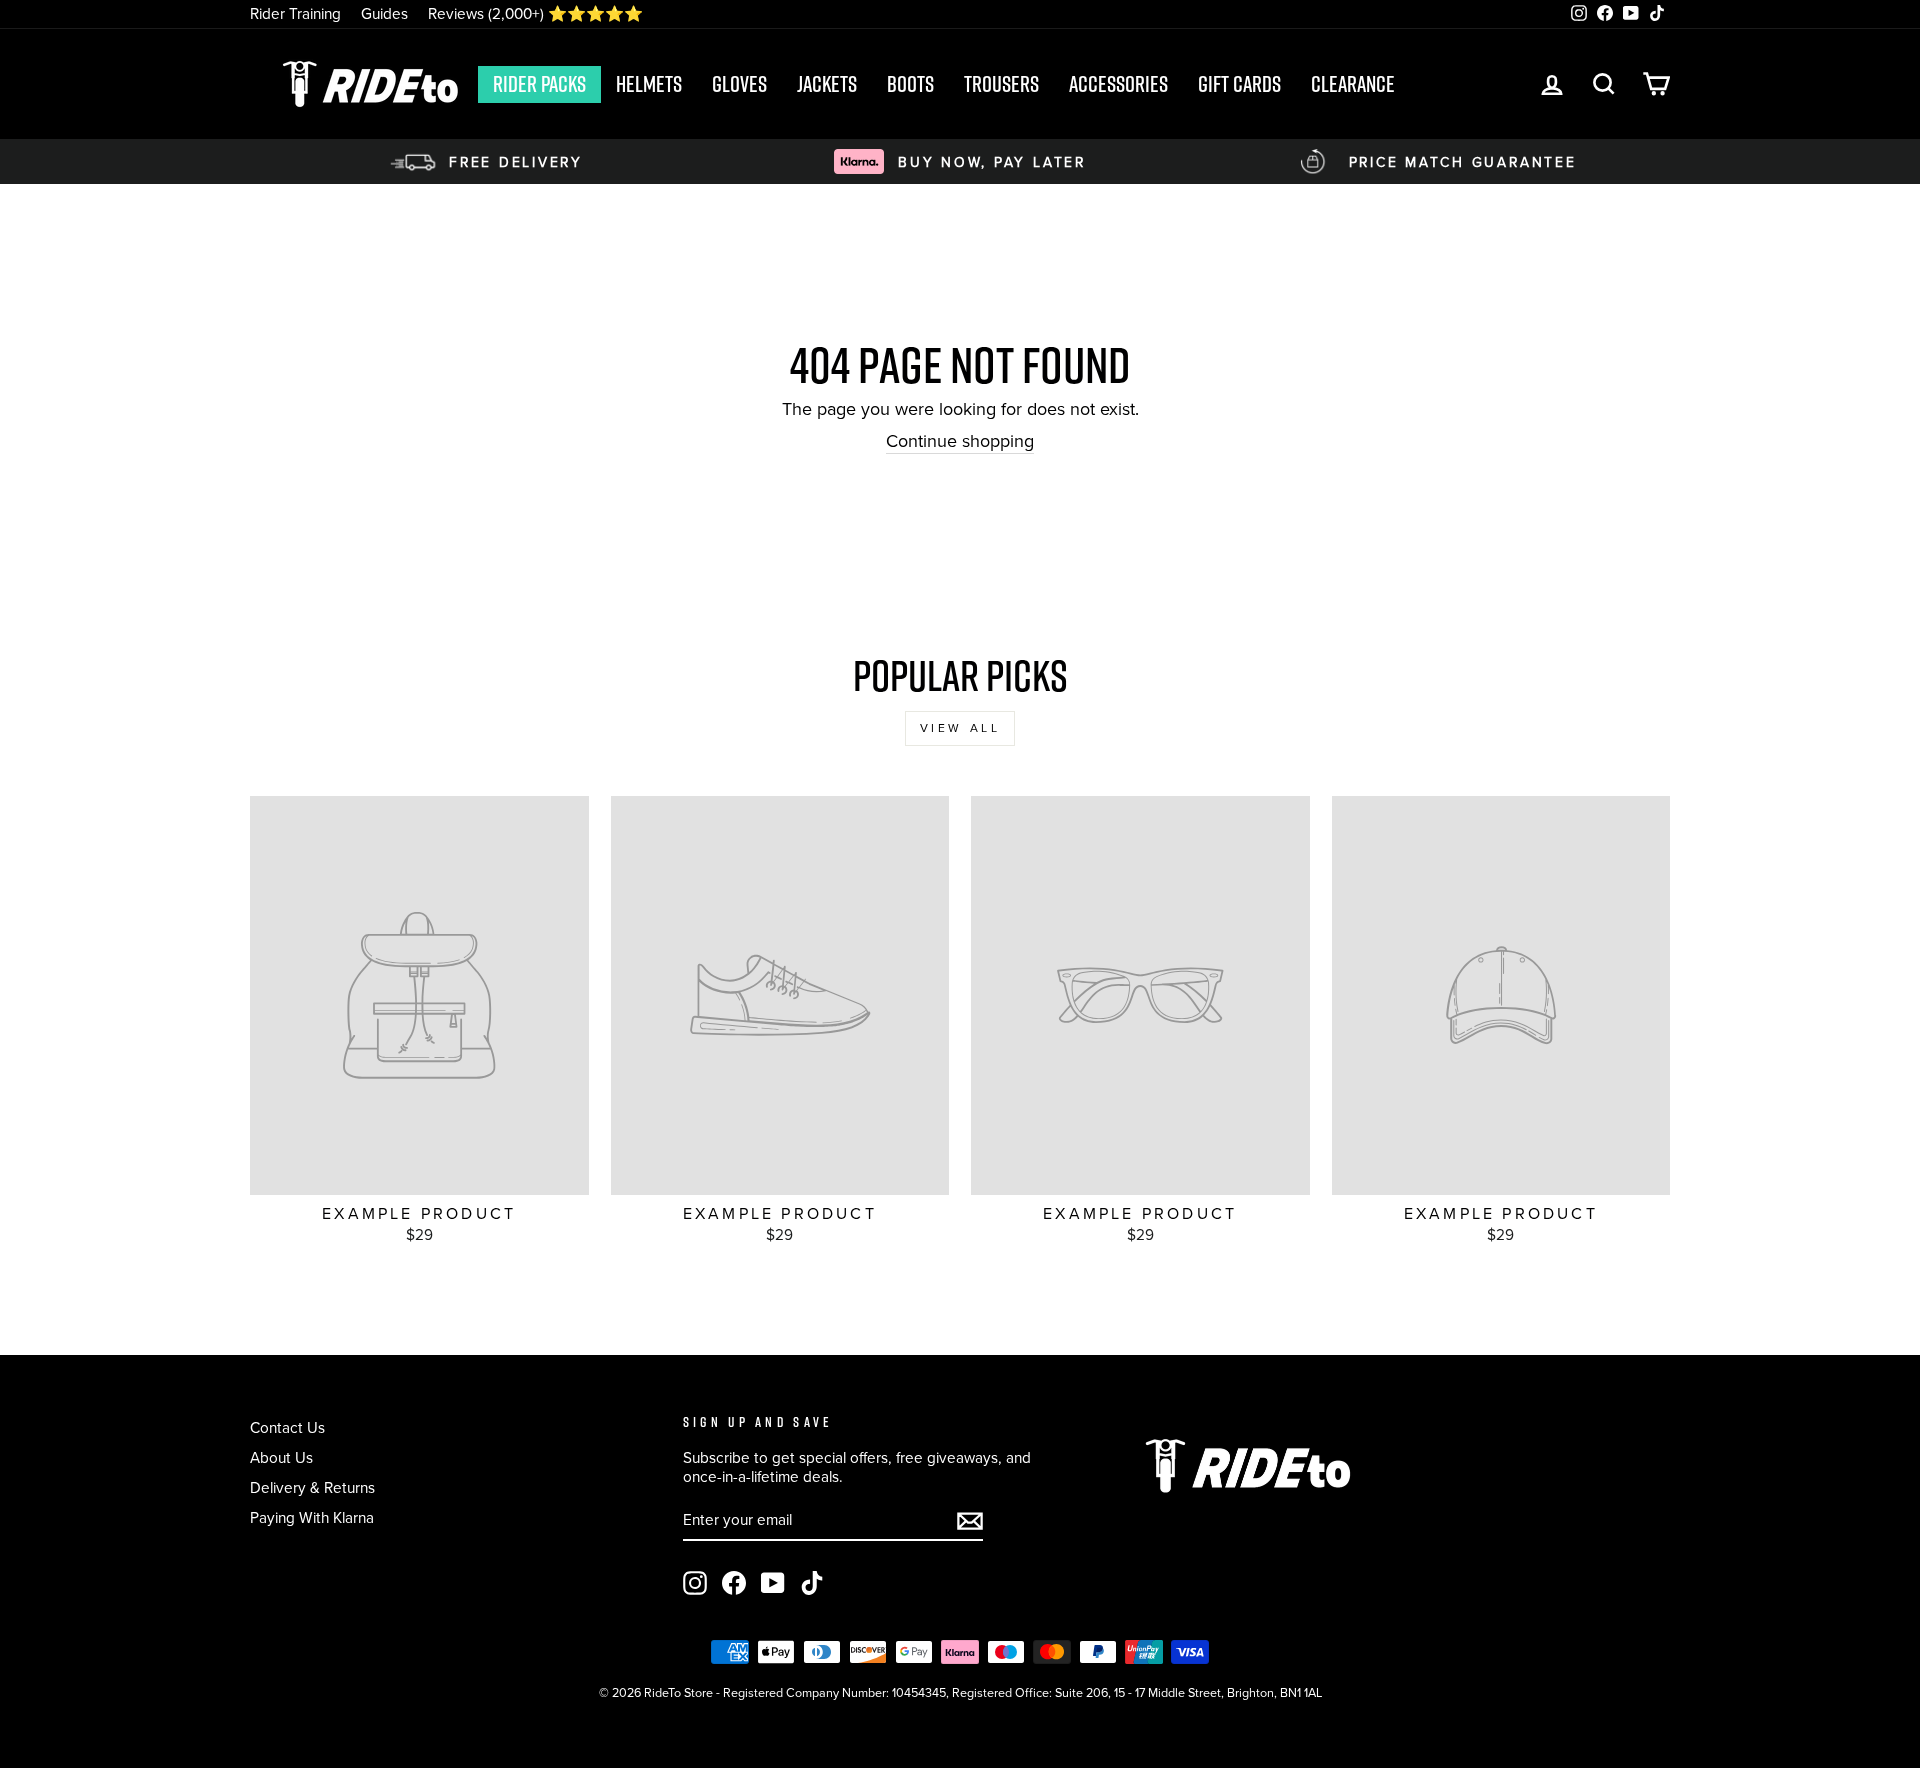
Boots (910, 84)
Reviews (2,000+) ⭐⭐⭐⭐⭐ (535, 13)
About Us (281, 1457)
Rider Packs (539, 84)
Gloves (739, 84)
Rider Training (295, 13)
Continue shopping (960, 442)
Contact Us (287, 1427)
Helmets (649, 84)
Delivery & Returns (312, 1487)
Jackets (827, 84)
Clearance (1353, 84)
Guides (384, 13)
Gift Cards (1239, 84)
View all (960, 728)
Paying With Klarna (312, 1517)
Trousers (1001, 84)
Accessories (1118, 84)
